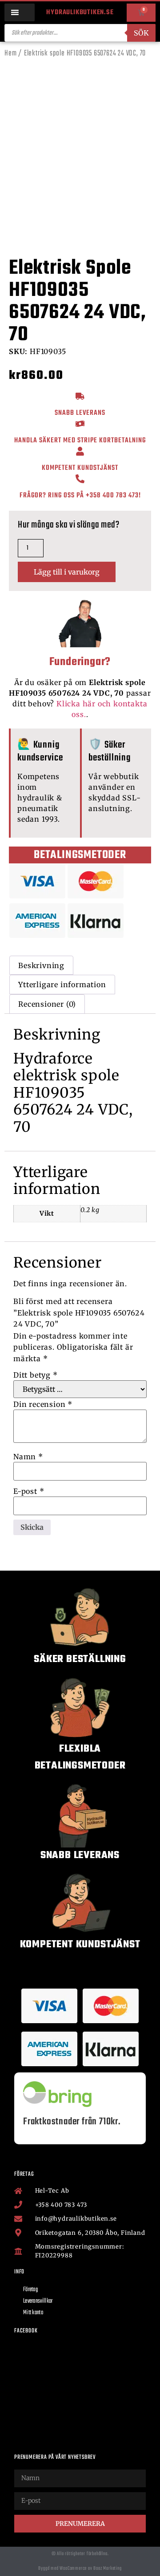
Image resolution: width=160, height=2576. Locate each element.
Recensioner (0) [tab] (47, 1004)
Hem (10, 53)
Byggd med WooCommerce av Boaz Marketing (80, 2568)
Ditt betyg (36, 1375)
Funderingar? (80, 662)
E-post (29, 1491)
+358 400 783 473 (112, 496)
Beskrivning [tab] (41, 965)
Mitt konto (33, 2313)
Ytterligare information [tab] (62, 985)
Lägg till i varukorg (67, 572)
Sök (141, 33)
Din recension (43, 1404)
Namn (28, 1457)
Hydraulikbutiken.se (80, 12)
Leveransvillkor (38, 2301)
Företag (30, 2290)
